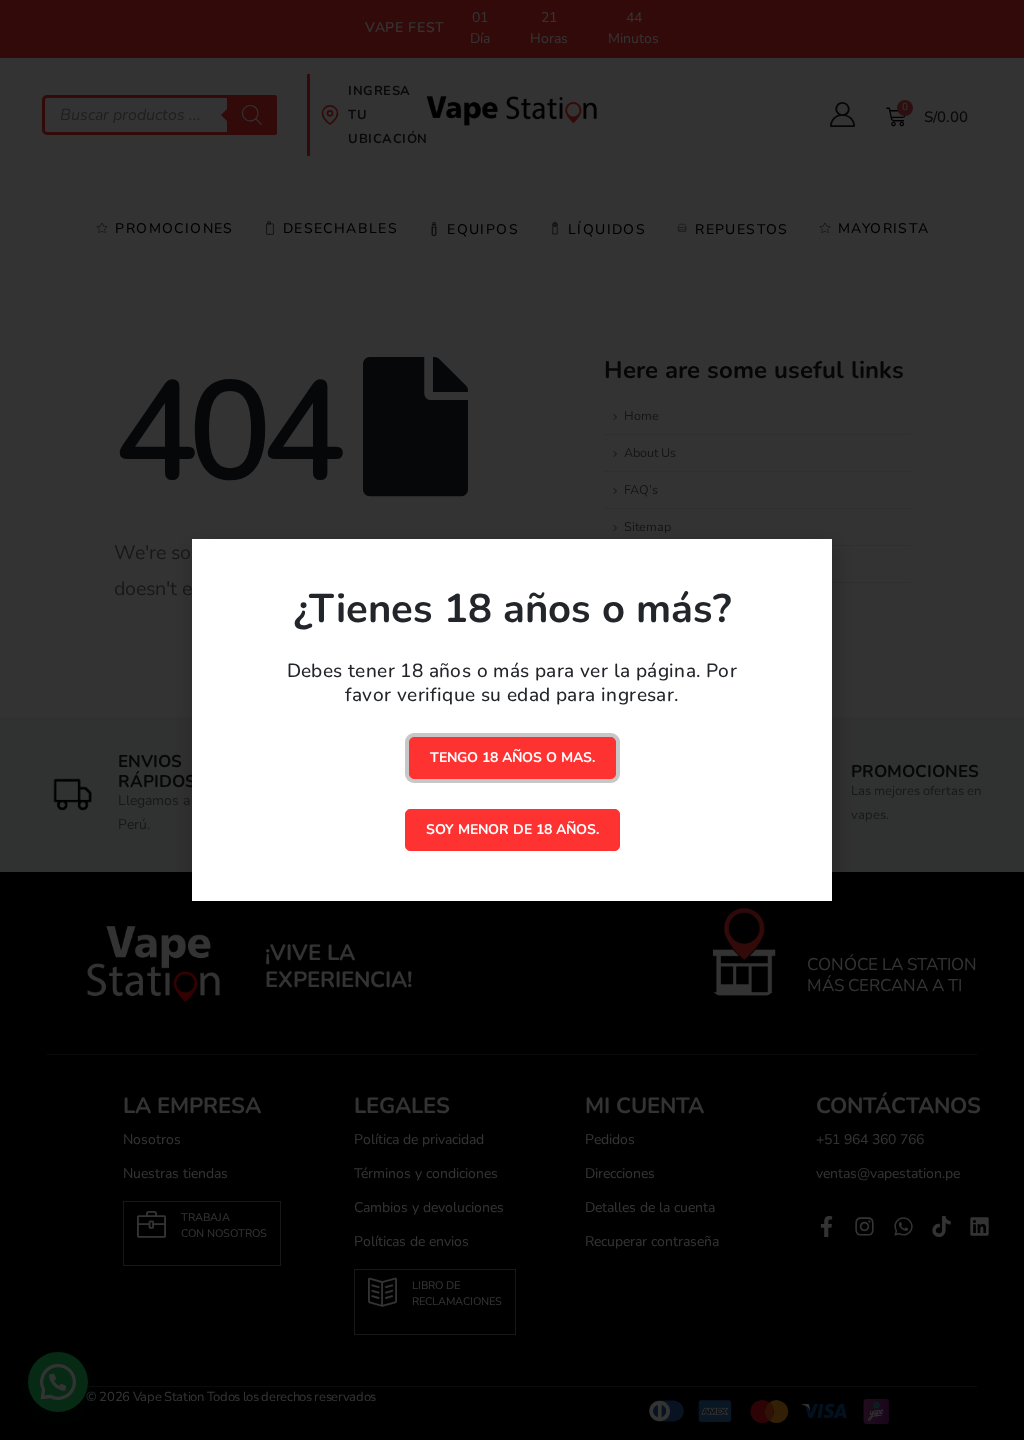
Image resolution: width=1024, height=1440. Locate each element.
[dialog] (512, 720)
